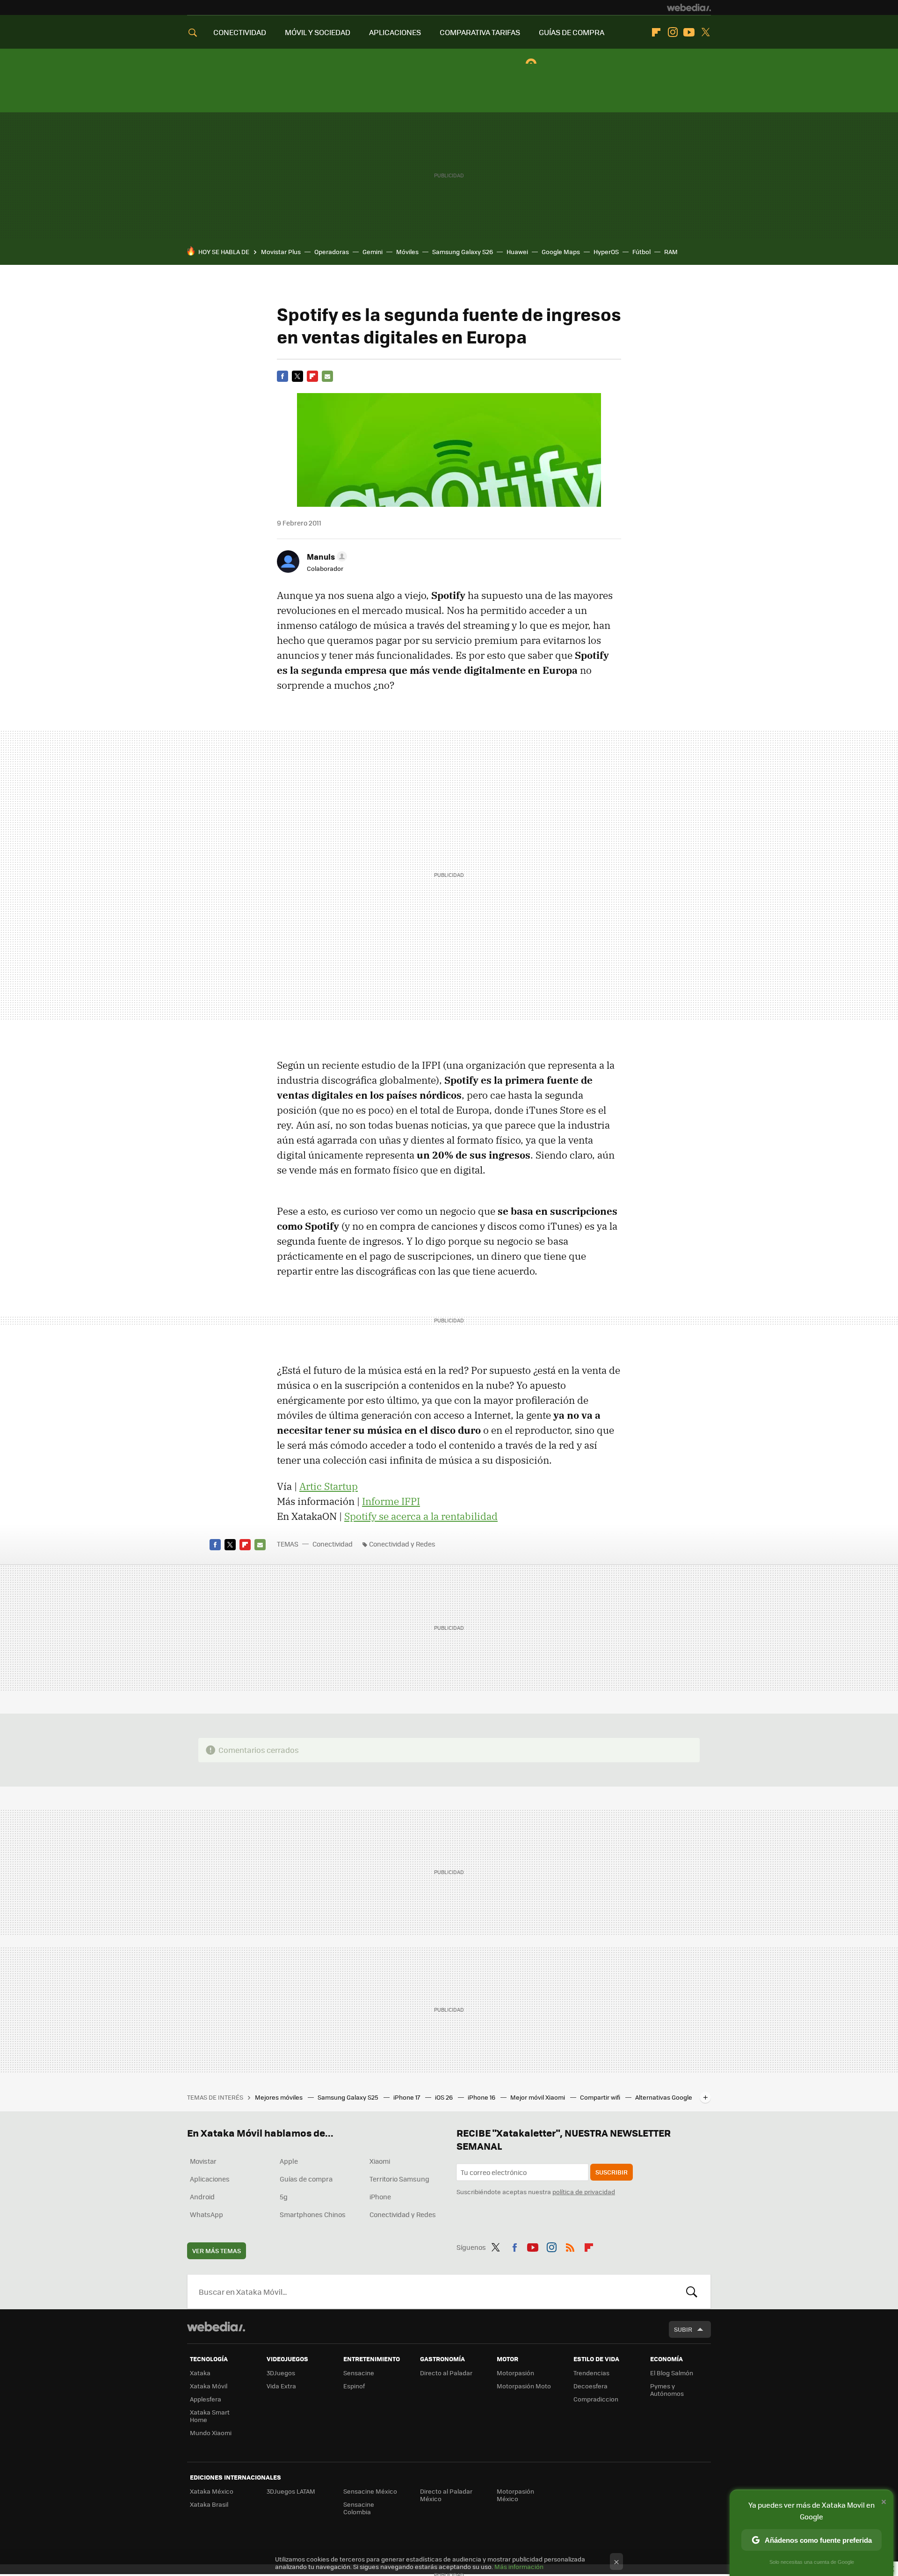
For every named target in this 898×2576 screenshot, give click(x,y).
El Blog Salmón (672, 2373)
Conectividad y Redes (402, 1544)
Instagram (673, 32)
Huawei (517, 252)
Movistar (203, 2161)
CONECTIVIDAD (240, 32)
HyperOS (606, 252)
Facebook (282, 376)
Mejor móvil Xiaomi (538, 2097)
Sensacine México (370, 2491)
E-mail (327, 376)
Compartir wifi (601, 2097)
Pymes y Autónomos (667, 2390)
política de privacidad (584, 2192)
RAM (671, 252)
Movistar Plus (281, 252)
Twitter (705, 32)
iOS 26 (445, 2097)
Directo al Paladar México (446, 2495)
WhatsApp (206, 2214)
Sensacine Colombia (359, 2508)
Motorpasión (515, 2373)
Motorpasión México (515, 2495)
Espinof (354, 2386)
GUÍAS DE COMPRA (572, 32)
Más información (519, 2566)
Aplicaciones (210, 2179)
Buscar (692, 2291)
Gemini (373, 252)
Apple (289, 2161)
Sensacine (359, 2373)
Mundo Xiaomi (211, 2433)
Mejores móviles (279, 2097)
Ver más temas (217, 2251)
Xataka (200, 2373)
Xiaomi (380, 2161)
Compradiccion (596, 2399)
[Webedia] (689, 7)
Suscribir (612, 2172)
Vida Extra (281, 2386)
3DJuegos (281, 2373)
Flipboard (656, 32)
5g (284, 2197)
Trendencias (591, 2373)
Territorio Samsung (399, 2179)
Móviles (407, 252)
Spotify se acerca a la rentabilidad (421, 1516)
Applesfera (206, 2399)
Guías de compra (306, 2179)
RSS (570, 2246)
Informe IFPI (391, 1501)
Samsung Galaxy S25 (349, 2097)
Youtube (689, 32)
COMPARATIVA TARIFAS (480, 32)
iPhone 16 (482, 2097)
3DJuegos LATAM (291, 2491)
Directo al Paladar (446, 2373)
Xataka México (212, 2491)
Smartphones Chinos (313, 2214)
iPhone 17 (407, 2097)
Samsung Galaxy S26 (463, 252)
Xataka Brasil (209, 2504)
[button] (326, 556)
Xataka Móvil (209, 2386)
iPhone (380, 2197)
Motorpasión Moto (524, 2386)
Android (202, 2197)
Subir (683, 2329)
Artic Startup (329, 1486)
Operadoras (332, 252)
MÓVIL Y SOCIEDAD (318, 32)
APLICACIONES (395, 32)
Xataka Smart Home (210, 2416)
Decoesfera (590, 2386)
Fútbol (641, 252)
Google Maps (561, 252)
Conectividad (333, 1544)
